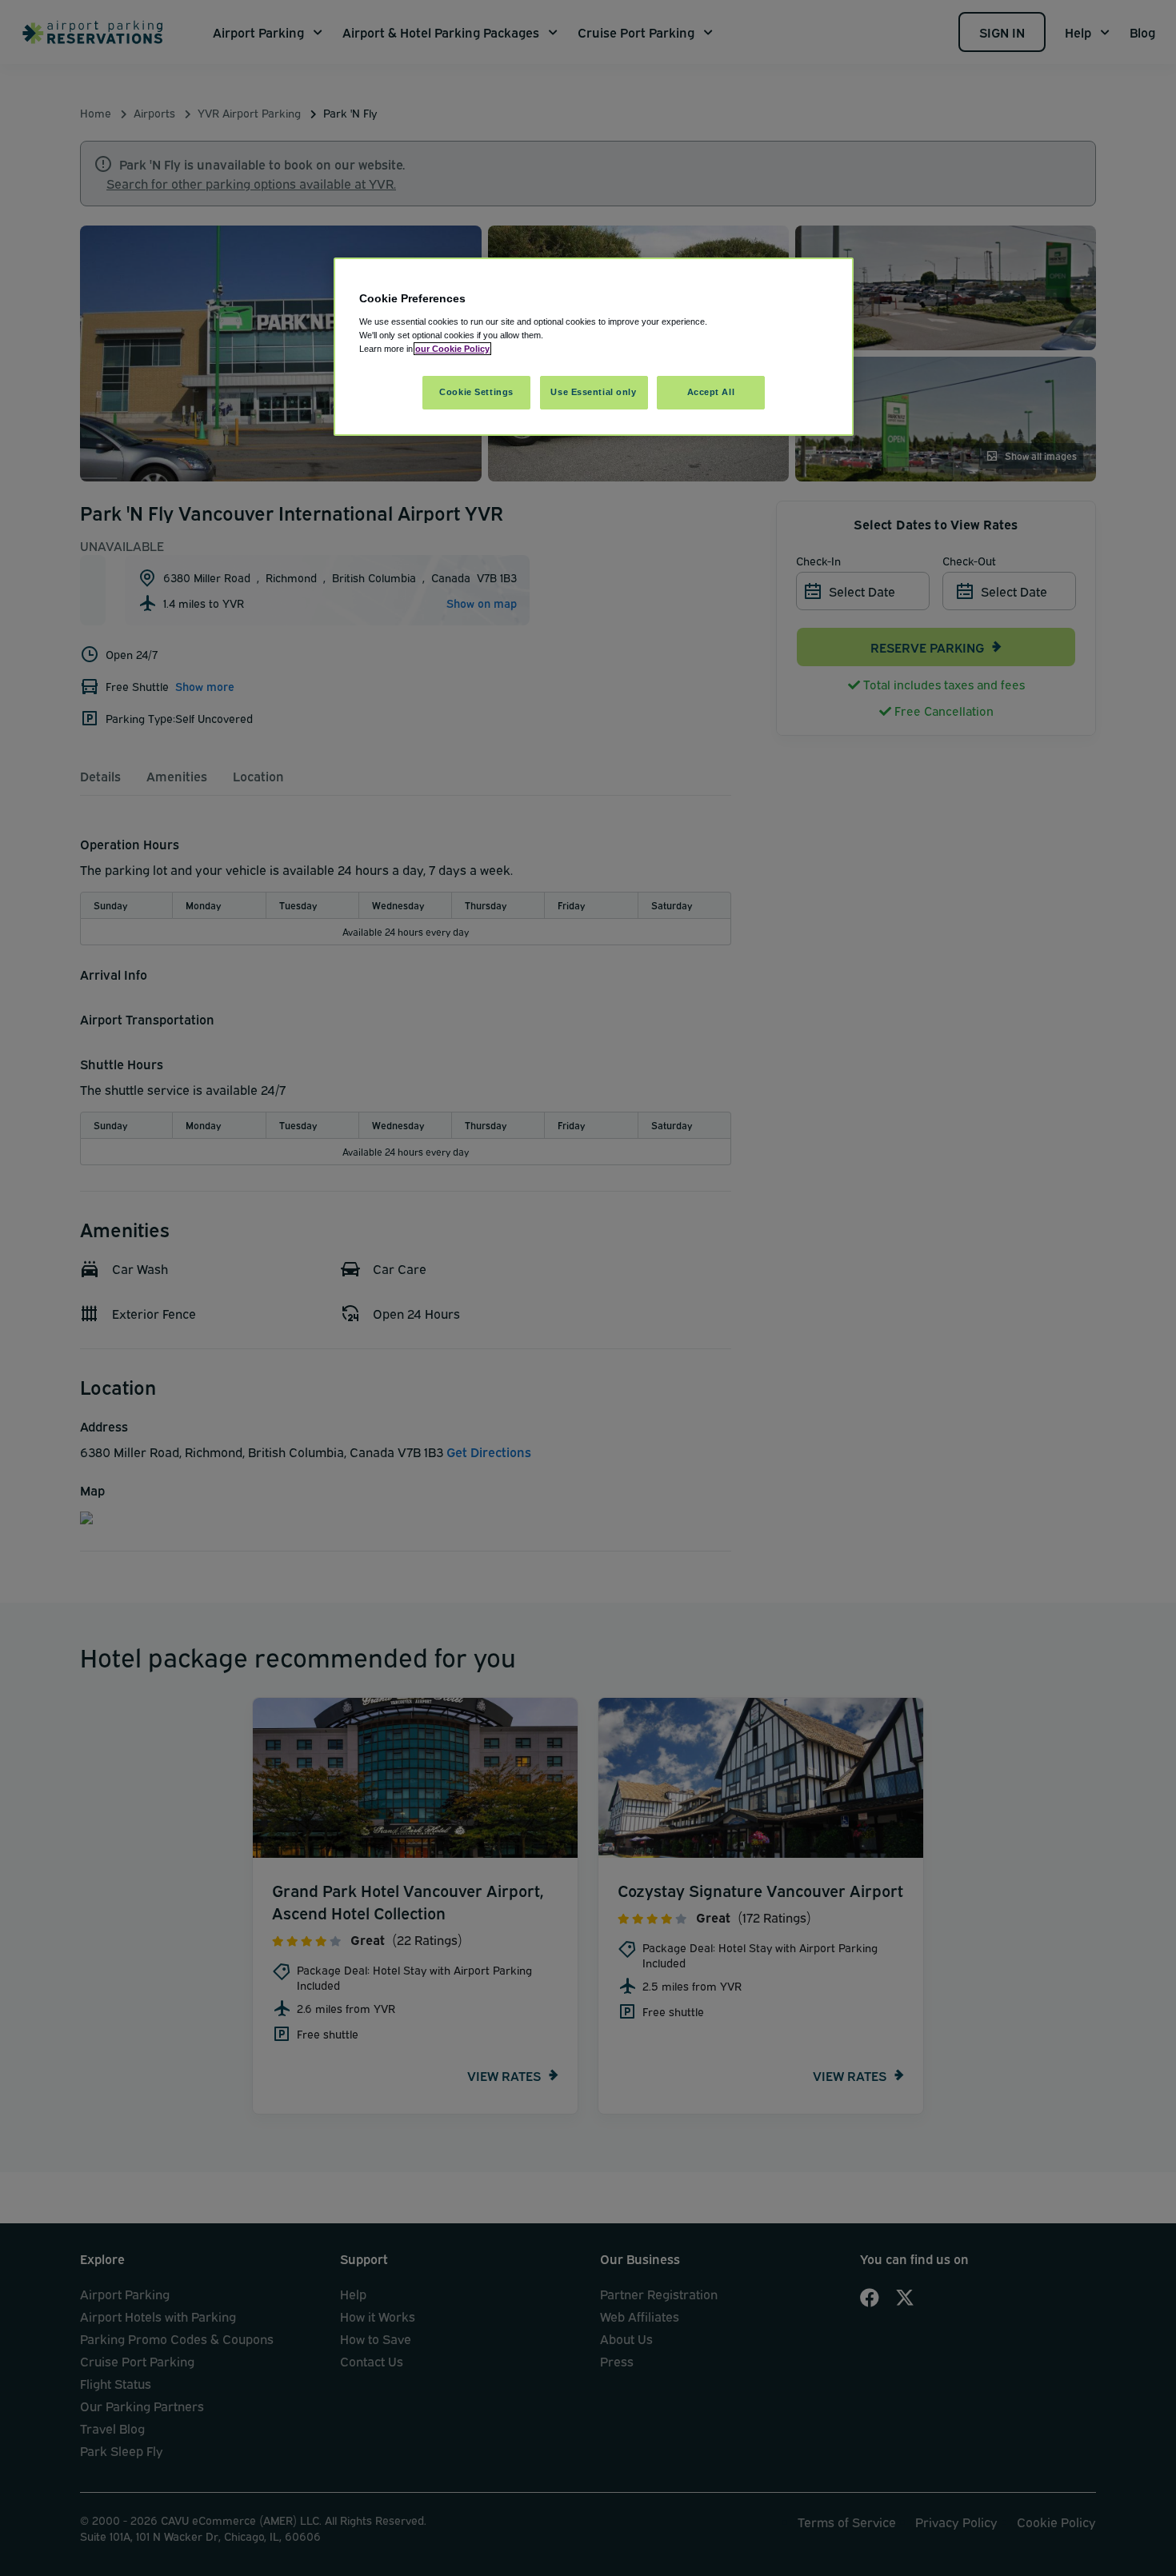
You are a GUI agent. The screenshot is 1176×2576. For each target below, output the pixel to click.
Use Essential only (593, 392)
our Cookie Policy (452, 349)
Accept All (711, 392)
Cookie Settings (476, 392)
